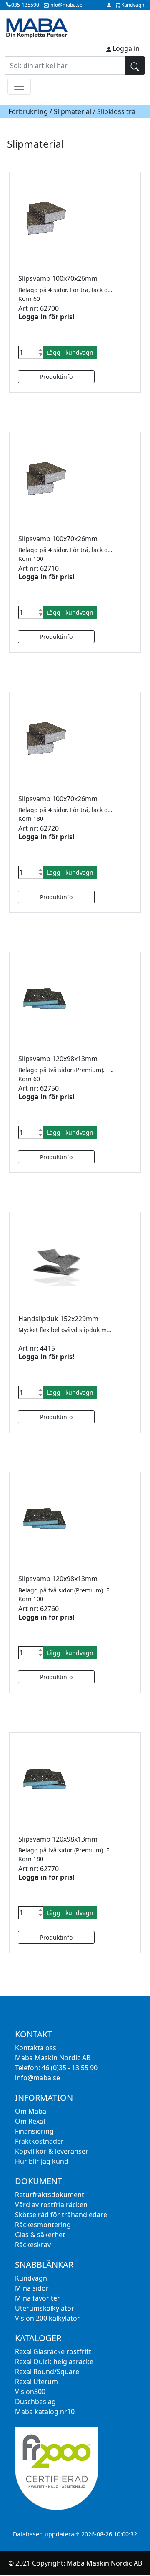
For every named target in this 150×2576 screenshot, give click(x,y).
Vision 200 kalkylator (47, 2318)
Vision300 (30, 2392)
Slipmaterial (72, 111)
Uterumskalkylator (45, 2308)
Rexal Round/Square (47, 2372)
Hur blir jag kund (42, 2161)
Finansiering (34, 2131)
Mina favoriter (37, 2298)
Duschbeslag (35, 2402)
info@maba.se (37, 2078)
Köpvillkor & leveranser (52, 2151)
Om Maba (31, 2111)
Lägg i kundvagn (70, 352)
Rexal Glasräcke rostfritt (53, 2351)
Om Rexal (30, 2121)
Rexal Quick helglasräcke (54, 2362)
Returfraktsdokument (50, 2195)
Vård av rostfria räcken (51, 2205)
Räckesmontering (43, 2225)
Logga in (126, 48)
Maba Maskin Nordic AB (104, 2563)
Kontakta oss (36, 2048)
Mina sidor (32, 2288)
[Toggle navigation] (19, 86)
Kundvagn (31, 2278)
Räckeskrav (33, 2245)
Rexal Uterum (36, 2382)
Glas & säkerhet (40, 2235)
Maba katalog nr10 (45, 2412)
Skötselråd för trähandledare (61, 2215)
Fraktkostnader (39, 2141)
